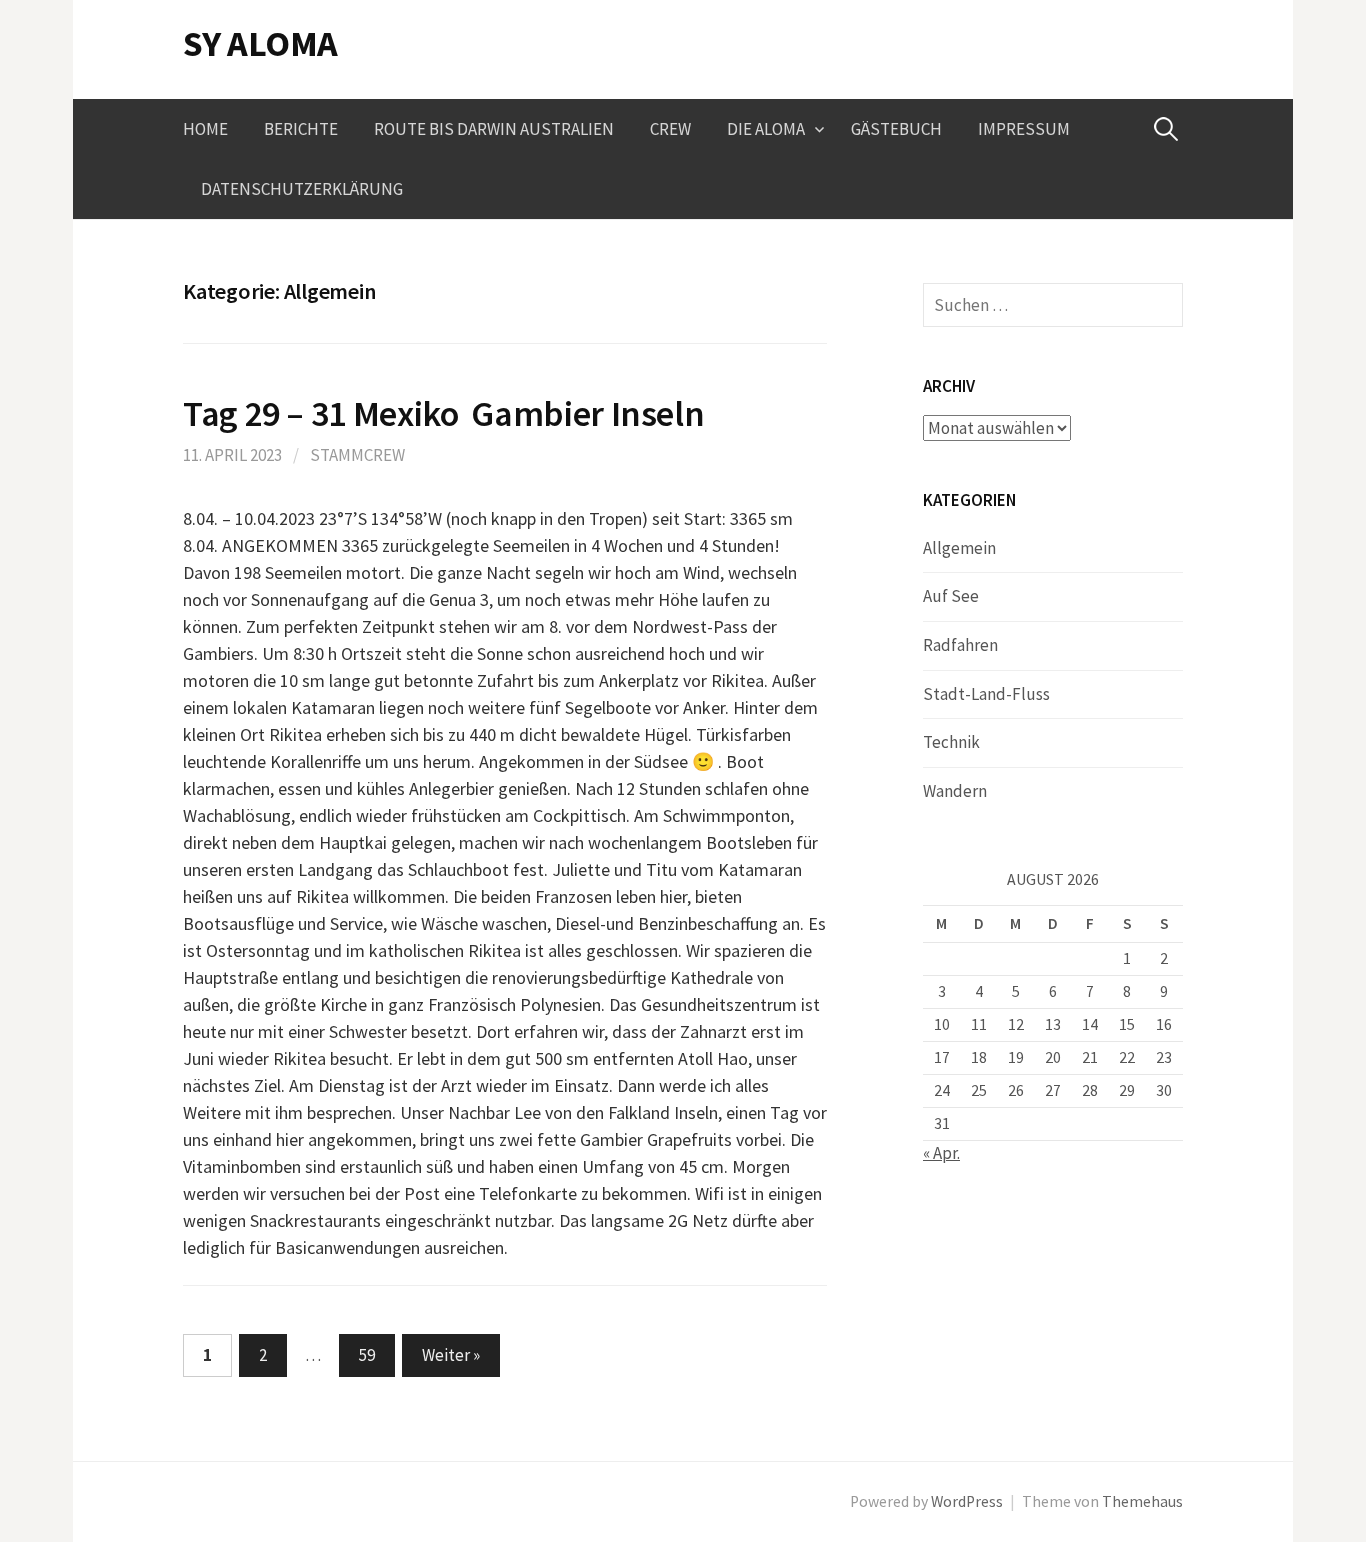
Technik (951, 742)
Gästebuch (896, 129)
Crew (670, 129)
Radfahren (960, 645)
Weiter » (451, 1355)
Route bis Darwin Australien (494, 129)
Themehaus (1142, 1501)
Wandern (955, 791)
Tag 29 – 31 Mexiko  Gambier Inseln (443, 413)
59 (367, 1355)
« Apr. (941, 1153)
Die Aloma (766, 129)
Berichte (301, 129)
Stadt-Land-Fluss (986, 694)
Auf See (951, 596)
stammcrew (357, 455)
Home (205, 129)
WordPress (967, 1501)
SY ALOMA (260, 43)
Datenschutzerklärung (302, 189)
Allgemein (959, 548)
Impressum (1024, 129)
